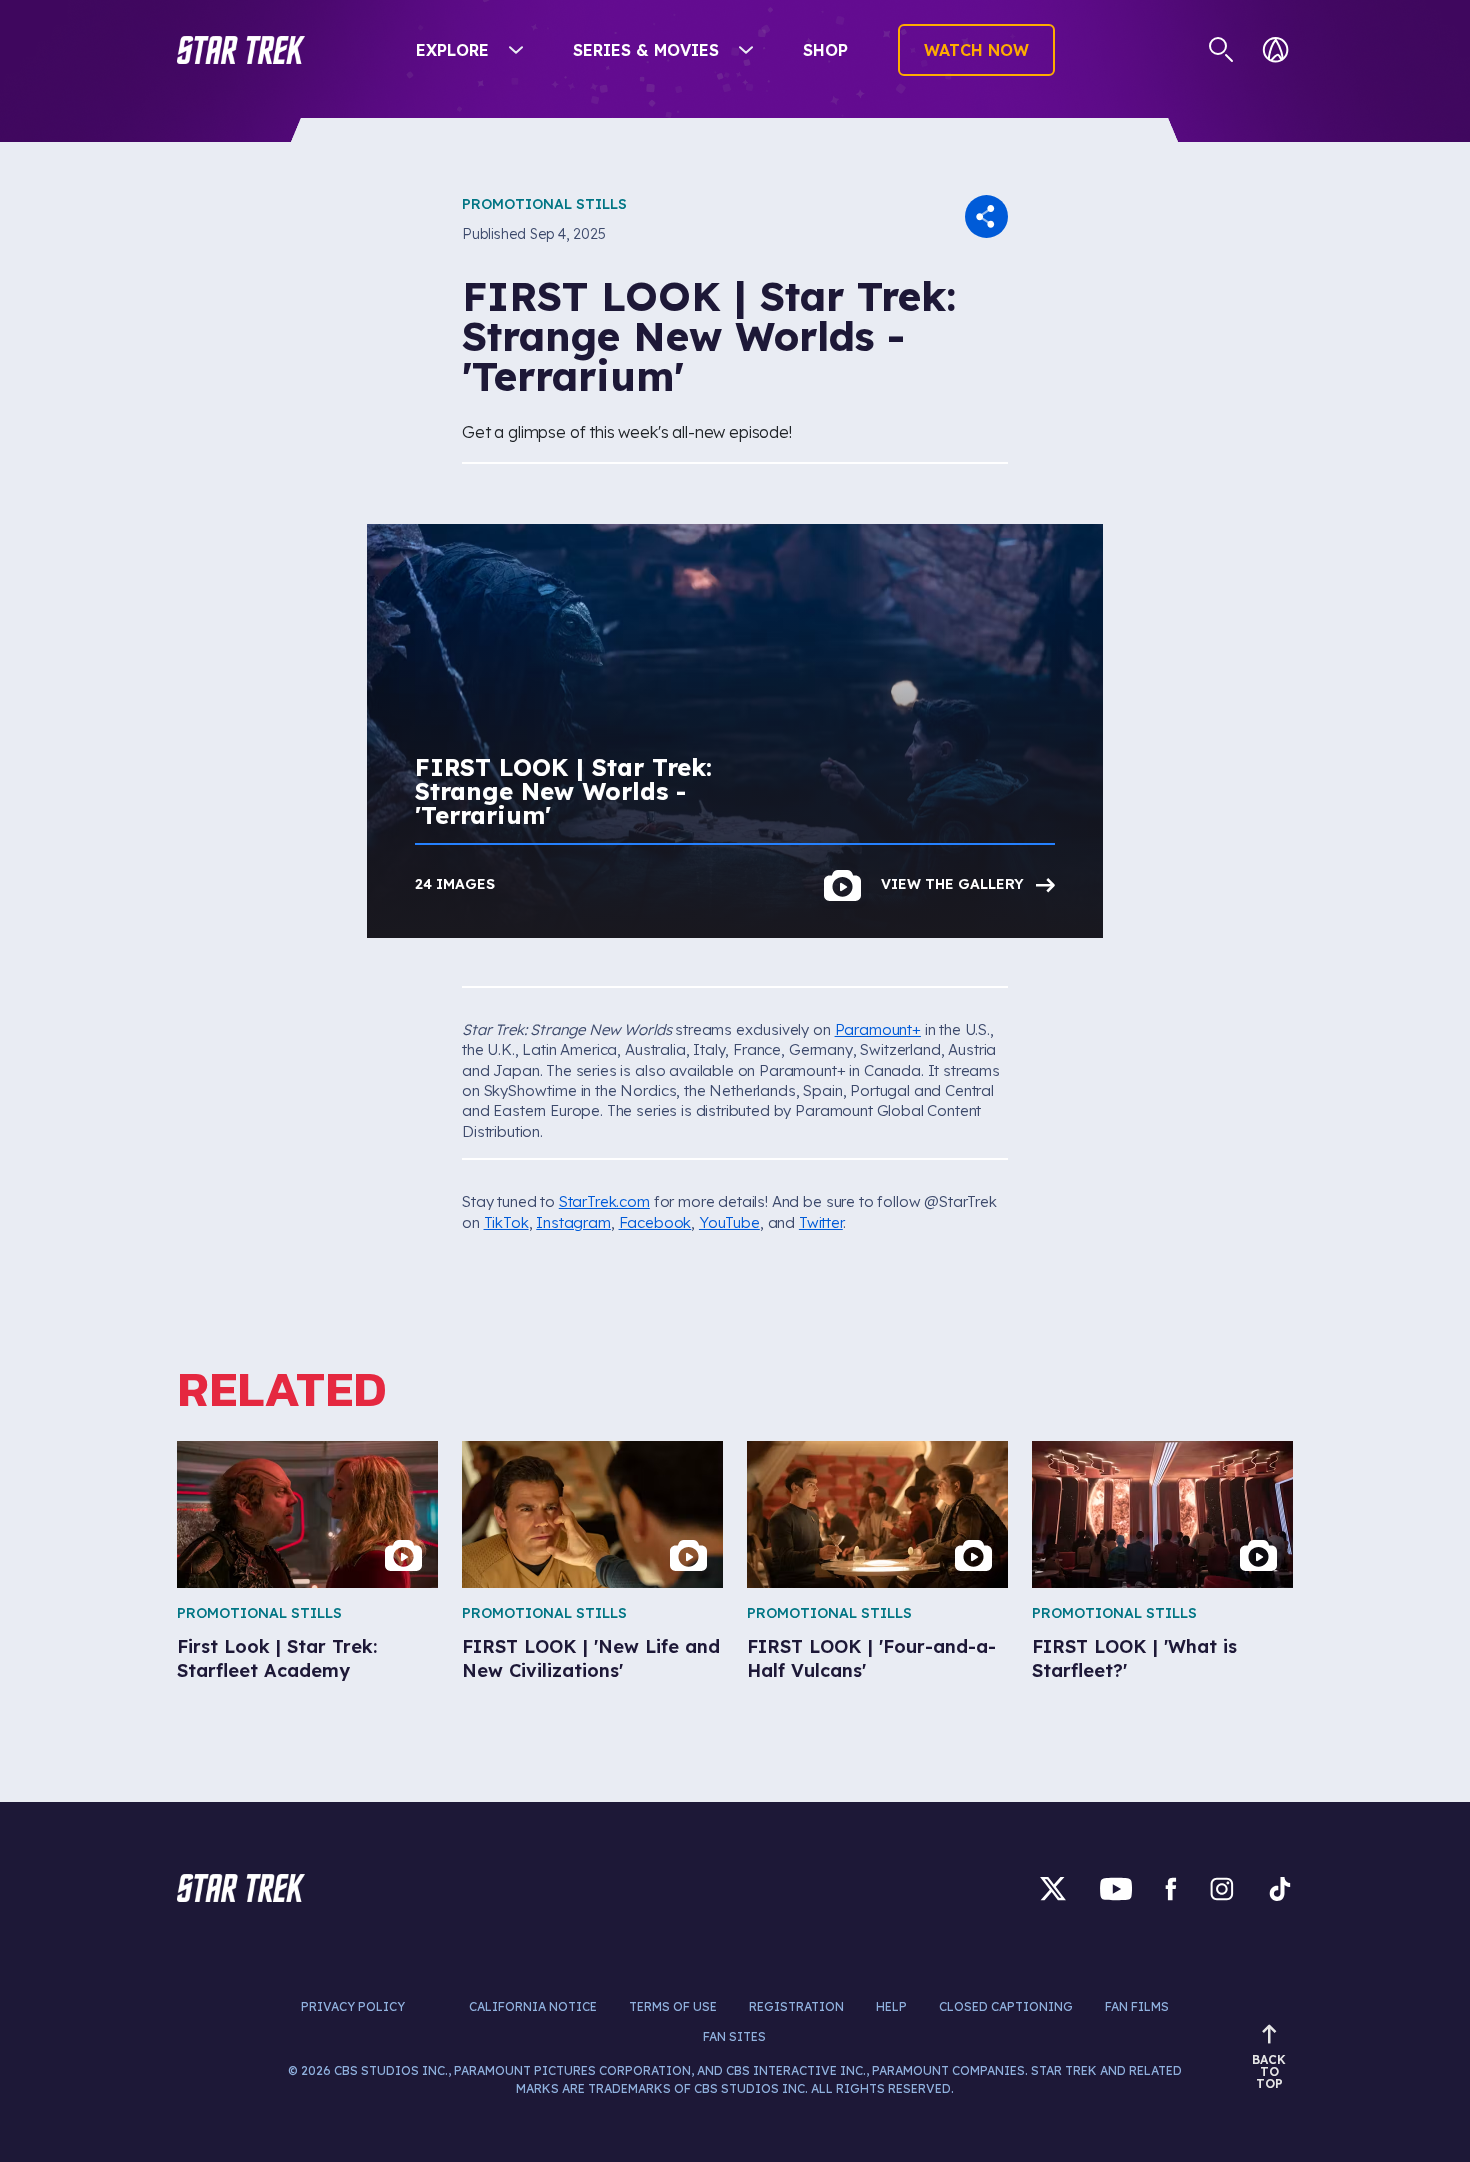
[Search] (1221, 50)
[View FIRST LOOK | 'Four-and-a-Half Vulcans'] (877, 1514)
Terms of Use (673, 2006)
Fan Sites (734, 2036)
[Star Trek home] (241, 1888)
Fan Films (1137, 2006)
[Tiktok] (1280, 1888)
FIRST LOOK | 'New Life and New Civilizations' (591, 1658)
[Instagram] (1222, 1888)
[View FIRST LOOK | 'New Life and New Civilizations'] (592, 1514)
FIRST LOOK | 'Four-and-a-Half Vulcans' (871, 1658)
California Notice (533, 2006)
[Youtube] (1116, 1888)
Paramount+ (878, 1029)
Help (891, 2006)
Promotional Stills (544, 204)
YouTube (729, 1222)
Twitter (821, 1222)
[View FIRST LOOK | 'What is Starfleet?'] (1162, 1514)
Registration (796, 2006)
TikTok (506, 1222)
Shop (825, 50)
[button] (241, 50)
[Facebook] (1171, 1888)
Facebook (655, 1222)
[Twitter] (1053, 1888)
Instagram (573, 1222)
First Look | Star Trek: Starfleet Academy (277, 1658)
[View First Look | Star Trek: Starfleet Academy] (307, 1514)
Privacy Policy (353, 2006)
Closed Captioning (1006, 2006)
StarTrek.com (604, 1201)
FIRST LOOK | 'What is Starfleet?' (1134, 1658)
